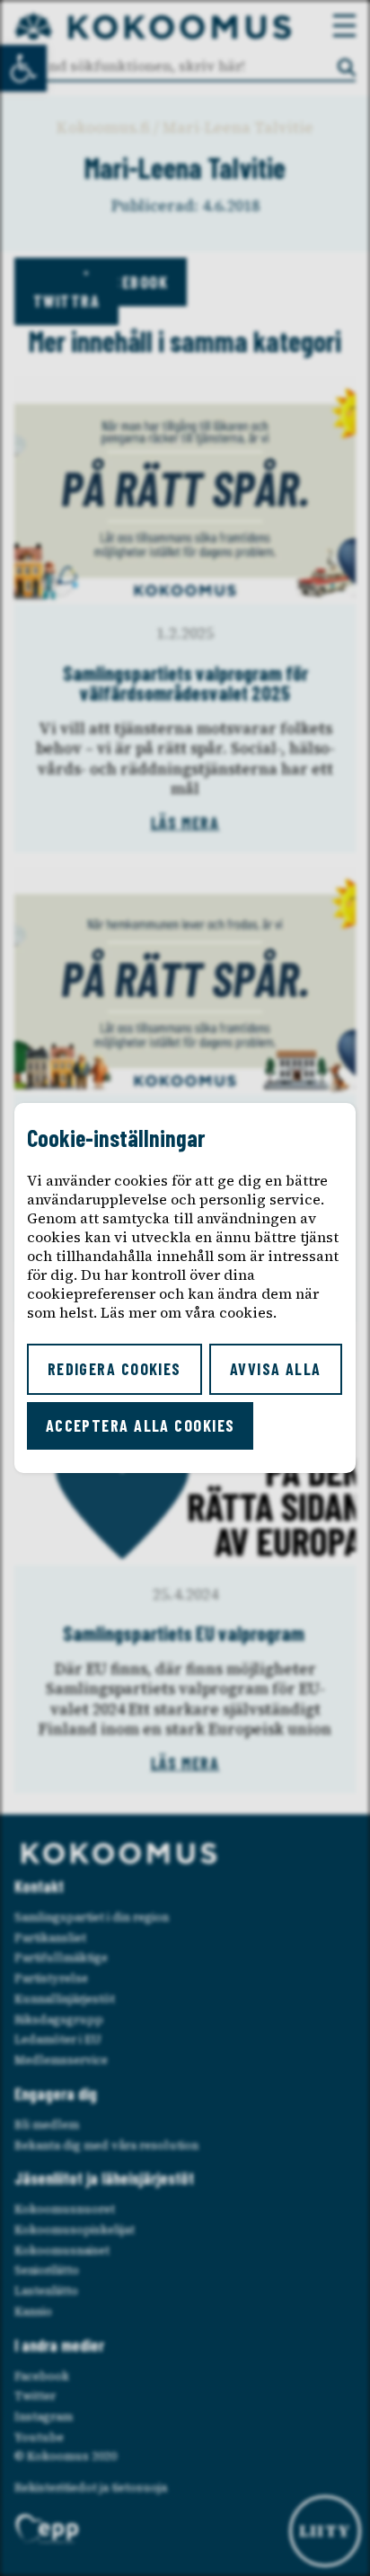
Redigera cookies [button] (115, 1369)
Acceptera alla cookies (141, 1425)
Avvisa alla (276, 1369)
